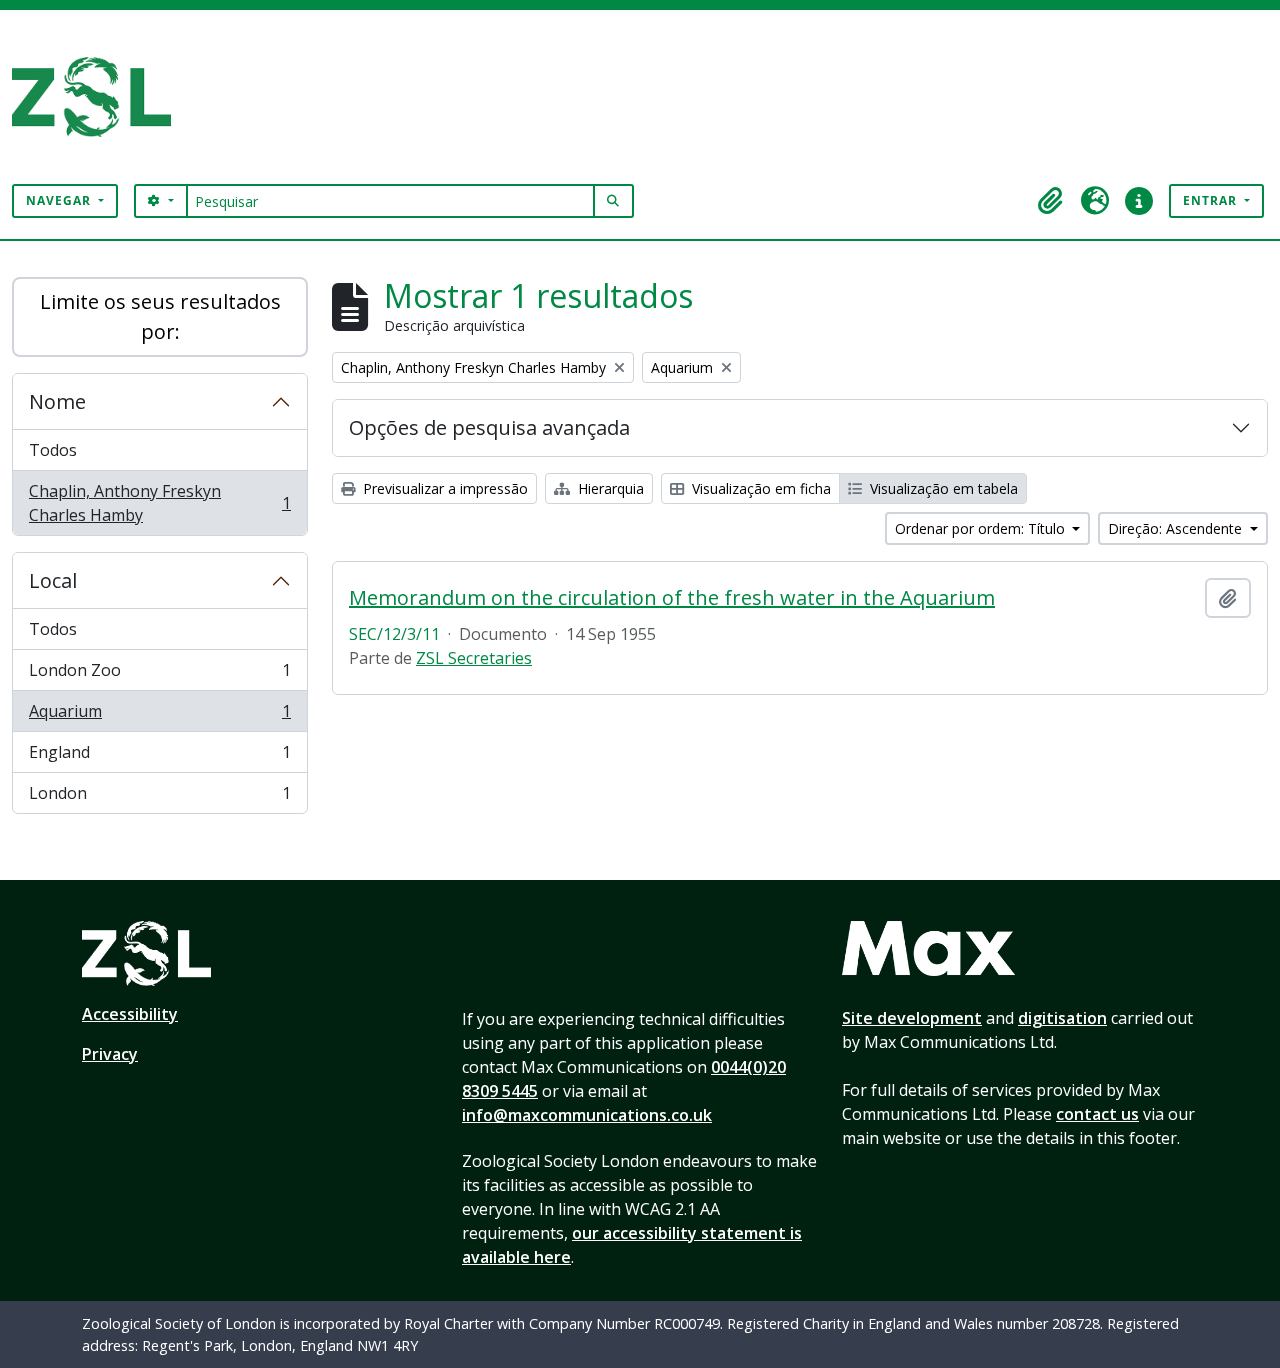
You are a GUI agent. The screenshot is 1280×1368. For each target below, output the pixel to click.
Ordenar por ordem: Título (982, 528)
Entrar (1212, 200)
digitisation (1062, 1018)
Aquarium (159, 716)
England (159, 757)
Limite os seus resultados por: (160, 316)
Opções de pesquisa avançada (489, 427)
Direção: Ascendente (1177, 528)
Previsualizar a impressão (443, 488)
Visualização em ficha (759, 488)
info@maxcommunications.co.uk (587, 1115)
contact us (1097, 1114)
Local (53, 580)
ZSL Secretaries (474, 658)
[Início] (99, 97)
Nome (57, 401)
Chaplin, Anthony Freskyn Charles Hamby (159, 503)
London (159, 797)
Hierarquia (609, 488)
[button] (1051, 201)
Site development (912, 1018)
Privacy (110, 1054)
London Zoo (159, 675)
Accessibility (130, 1014)
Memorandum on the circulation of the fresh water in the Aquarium (672, 598)
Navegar (60, 200)
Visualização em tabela (942, 488)
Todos (53, 450)
